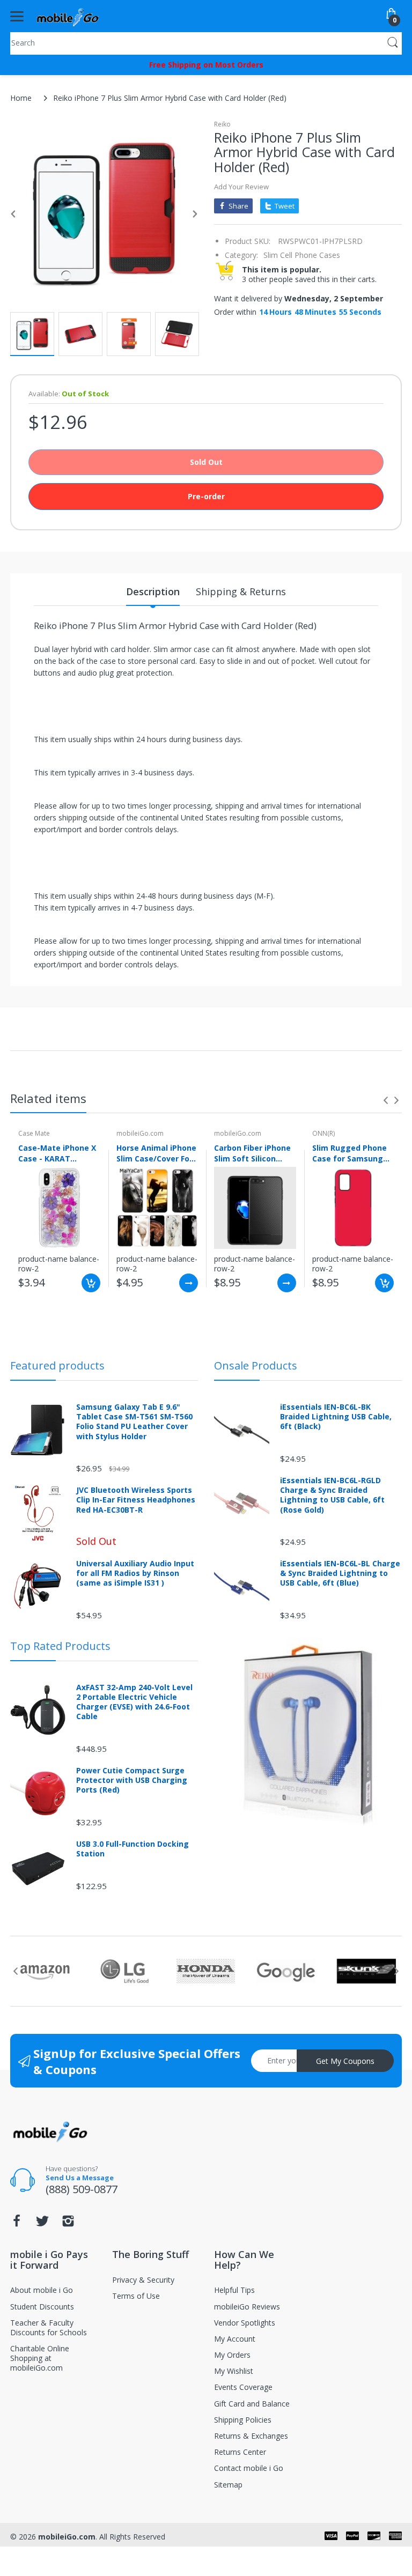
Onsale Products (256, 1365)
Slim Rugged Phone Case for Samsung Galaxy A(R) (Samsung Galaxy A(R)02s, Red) (350, 1153)
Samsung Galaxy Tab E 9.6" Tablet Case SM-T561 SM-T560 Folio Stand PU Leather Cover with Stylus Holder (134, 1422)
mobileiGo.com (140, 1133)
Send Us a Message (80, 2178)
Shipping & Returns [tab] (241, 591)
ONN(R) (323, 1133)
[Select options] (189, 1283)
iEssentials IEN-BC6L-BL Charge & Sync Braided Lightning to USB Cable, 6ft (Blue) (340, 1573)
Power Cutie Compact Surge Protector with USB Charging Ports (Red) (132, 1780)
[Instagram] (68, 2224)
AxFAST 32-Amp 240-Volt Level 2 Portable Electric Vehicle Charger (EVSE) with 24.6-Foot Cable (134, 1702)
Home (21, 98)
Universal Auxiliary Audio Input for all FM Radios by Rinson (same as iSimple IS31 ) (135, 1573)
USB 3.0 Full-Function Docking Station (133, 1849)
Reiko (222, 124)
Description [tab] (153, 591)
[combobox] (206, 42)
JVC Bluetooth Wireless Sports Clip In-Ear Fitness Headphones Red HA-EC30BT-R (136, 1500)
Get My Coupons (345, 2061)
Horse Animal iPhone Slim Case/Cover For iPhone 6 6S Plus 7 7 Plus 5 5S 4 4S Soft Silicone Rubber (156, 1153)
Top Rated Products (60, 1646)
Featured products (57, 1365)
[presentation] (386, 1100)
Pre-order (206, 496)
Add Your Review (241, 187)
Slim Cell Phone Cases (302, 255)
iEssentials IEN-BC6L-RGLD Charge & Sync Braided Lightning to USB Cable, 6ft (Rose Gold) (332, 1495)
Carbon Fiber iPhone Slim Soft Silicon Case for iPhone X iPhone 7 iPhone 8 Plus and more (252, 1153)
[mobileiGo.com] (68, 16)
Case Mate (34, 1133)
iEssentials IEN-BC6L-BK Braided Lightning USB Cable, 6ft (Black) (336, 1417)
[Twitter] (42, 2224)
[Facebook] (17, 2224)
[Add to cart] (91, 1283)
